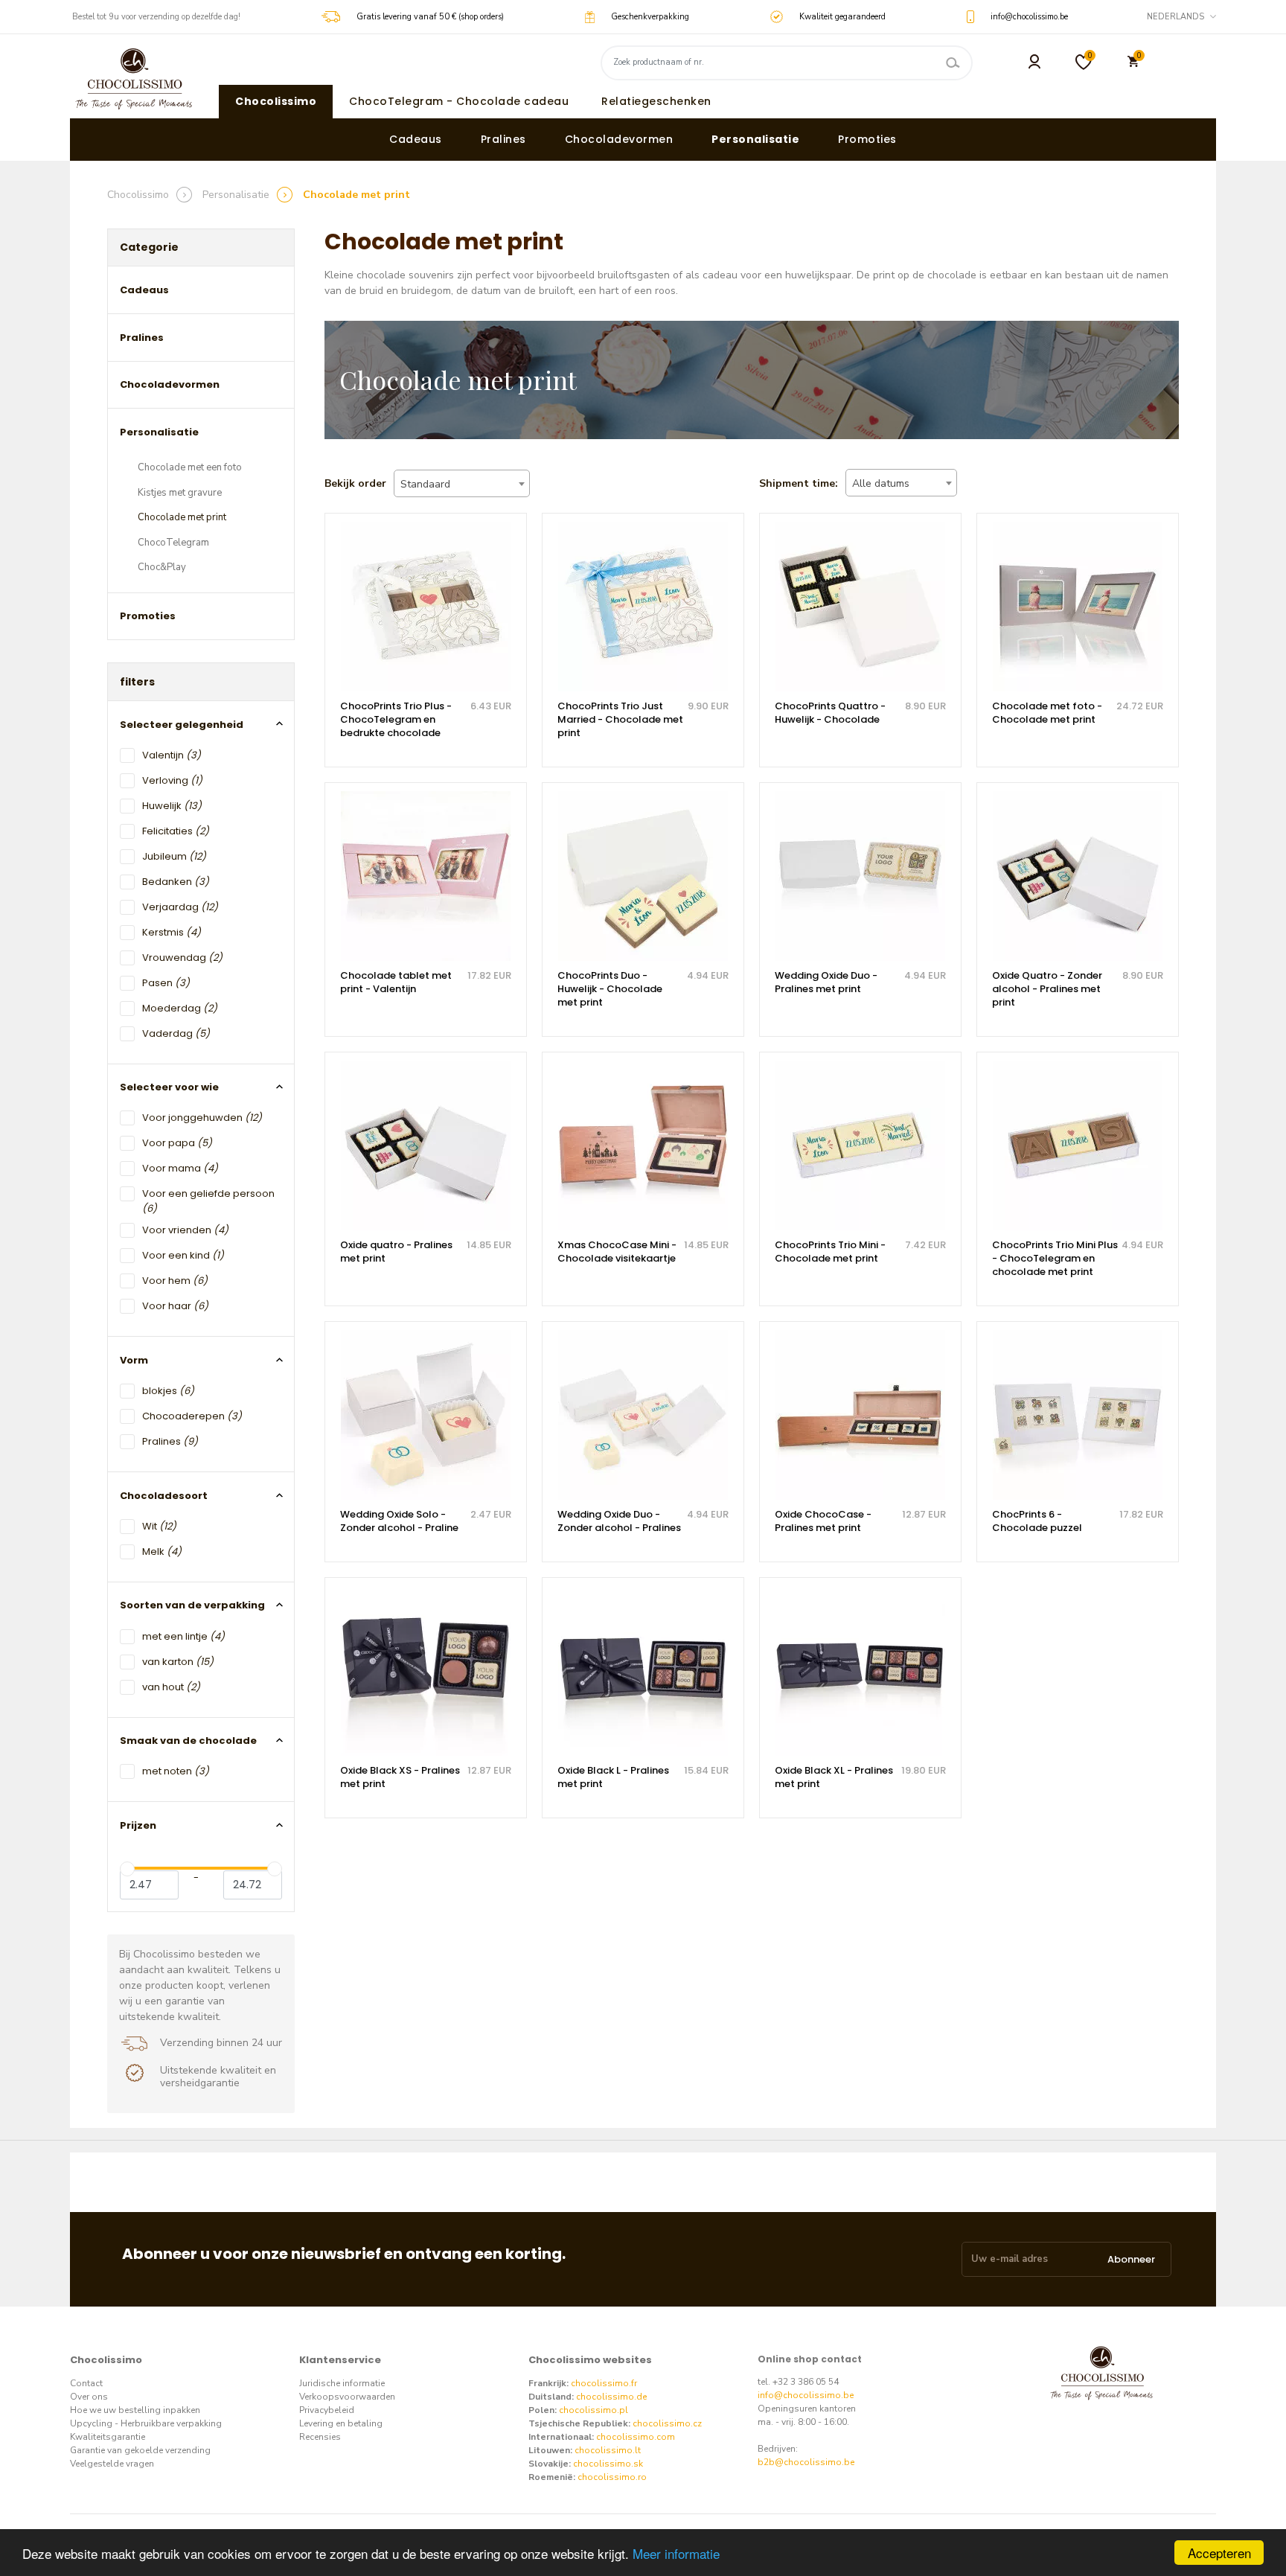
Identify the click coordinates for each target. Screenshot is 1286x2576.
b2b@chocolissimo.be (806, 2462)
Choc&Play (162, 567)
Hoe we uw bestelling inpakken (135, 2410)
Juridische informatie (342, 2383)
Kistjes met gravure (180, 493)
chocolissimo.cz (667, 2423)
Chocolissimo (276, 101)
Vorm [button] (134, 1360)
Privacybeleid (327, 2410)
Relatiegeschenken (656, 101)
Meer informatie (676, 2553)
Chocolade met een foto (190, 467)
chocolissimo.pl (594, 2410)
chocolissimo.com (636, 2437)
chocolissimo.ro (612, 2477)
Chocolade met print (182, 517)
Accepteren (1219, 2553)
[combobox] (462, 483)
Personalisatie (755, 139)
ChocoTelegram (173, 543)
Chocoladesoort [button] (164, 1496)
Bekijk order (355, 483)
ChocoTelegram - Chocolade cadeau (459, 101)
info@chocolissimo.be (806, 2395)
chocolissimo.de (611, 2397)
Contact (86, 2383)
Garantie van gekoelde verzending (140, 2450)
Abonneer (1131, 2259)
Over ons (89, 2397)
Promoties (867, 139)
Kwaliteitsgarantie (108, 2437)
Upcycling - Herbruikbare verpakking (146, 2423)
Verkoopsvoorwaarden (347, 2397)
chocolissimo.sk (608, 2464)
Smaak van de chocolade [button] (188, 1741)
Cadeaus (416, 139)
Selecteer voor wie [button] (169, 1087)
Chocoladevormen (619, 139)
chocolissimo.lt (608, 2450)
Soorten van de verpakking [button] (192, 1605)
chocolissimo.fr (604, 2383)
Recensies (320, 2437)
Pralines (503, 139)
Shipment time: (799, 483)
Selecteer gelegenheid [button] (182, 725)
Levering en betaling (341, 2423)
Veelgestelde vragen (112, 2464)
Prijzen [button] (138, 1825)
